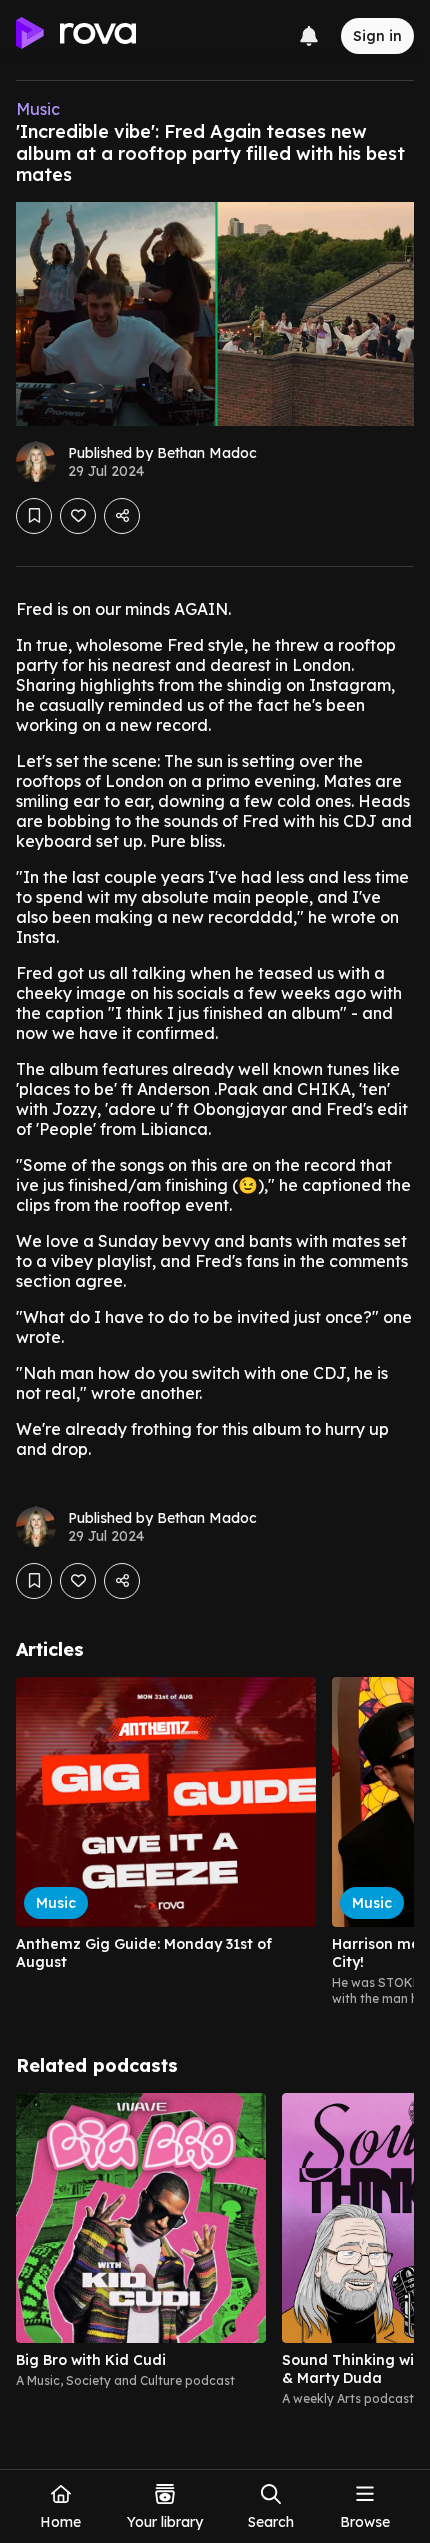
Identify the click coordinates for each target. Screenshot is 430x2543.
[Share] (122, 516)
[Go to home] (76, 36)
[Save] (34, 516)
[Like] (78, 516)
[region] (215, 1842)
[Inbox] (309, 36)
